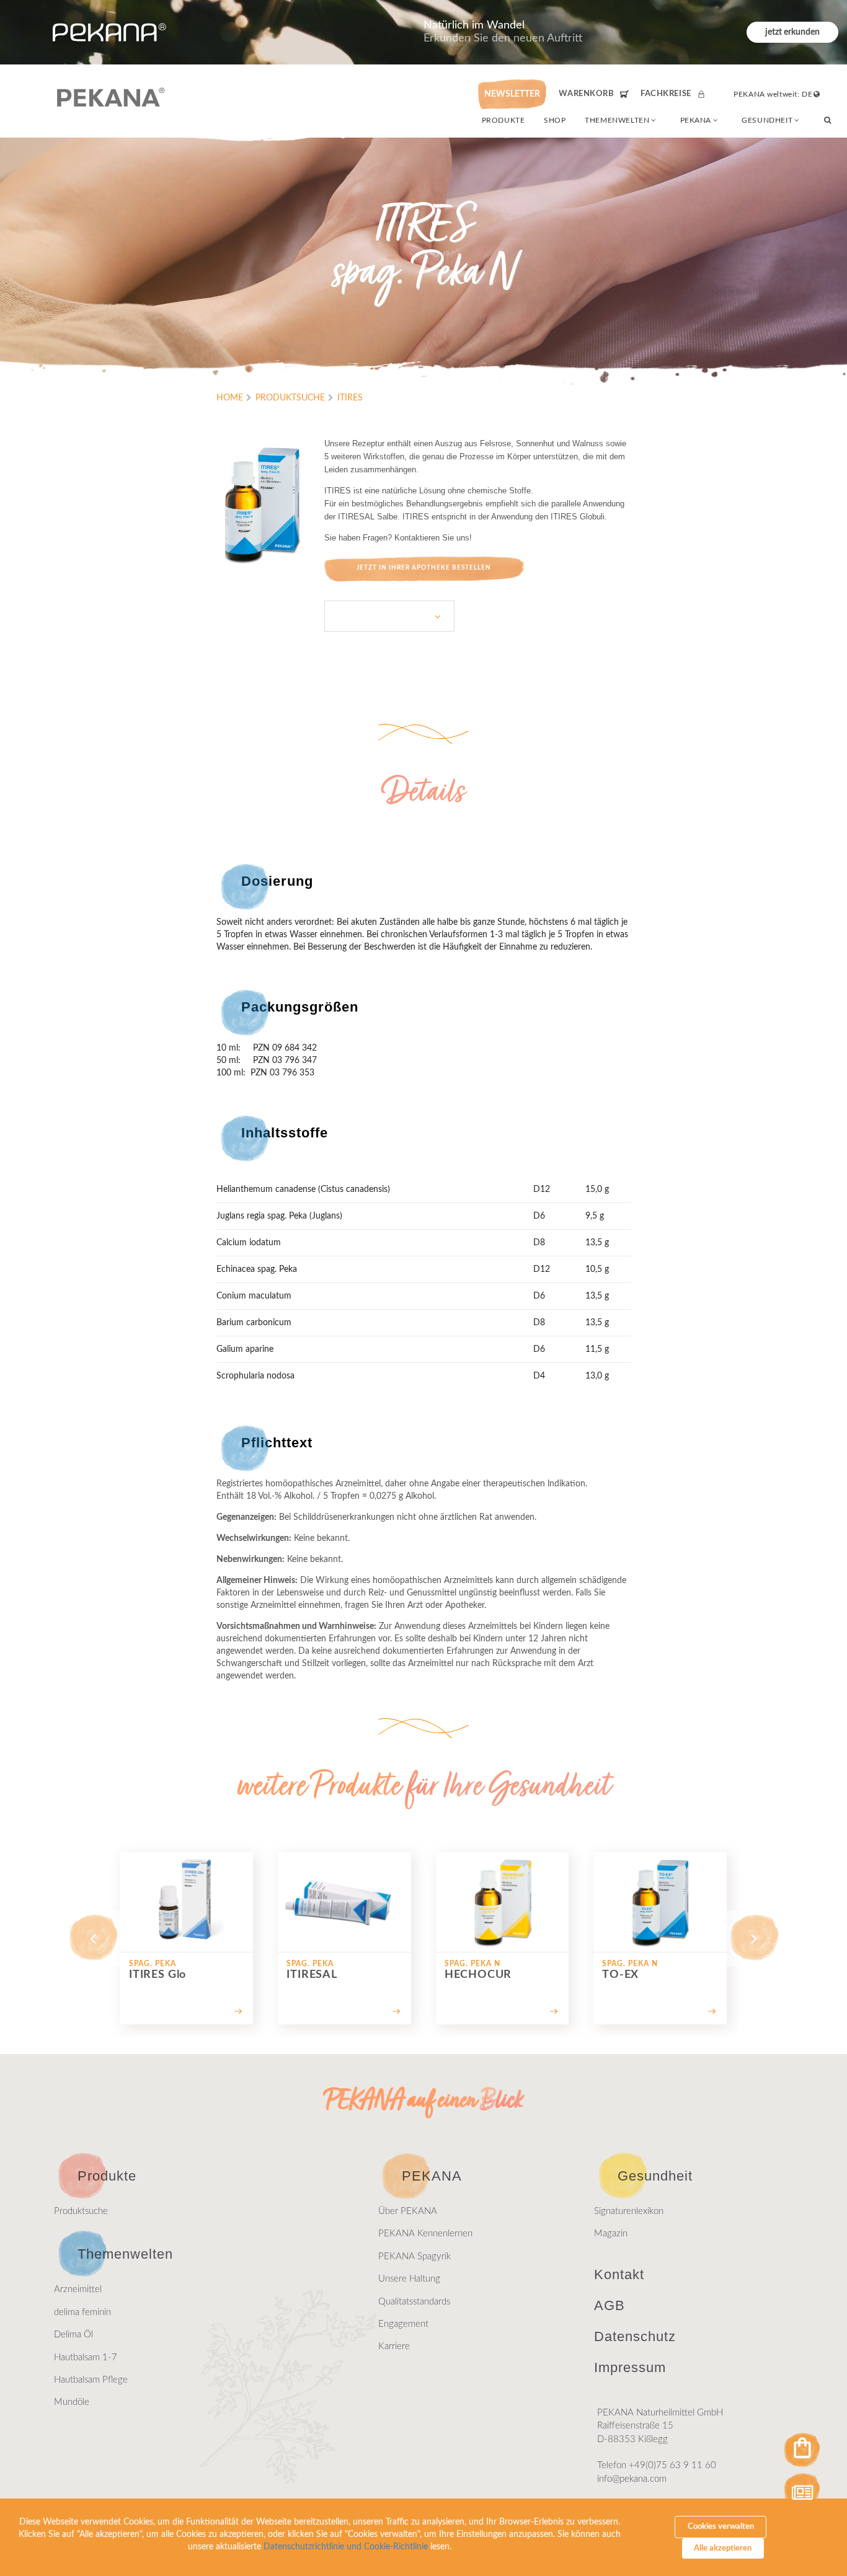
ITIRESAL (356, 517)
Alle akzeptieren (723, 2548)
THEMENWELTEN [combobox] (617, 120)
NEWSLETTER (512, 94)
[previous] (93, 1938)
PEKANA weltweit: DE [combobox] (773, 94)
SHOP (555, 120)
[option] (187, 1938)
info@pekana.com (632, 2479)
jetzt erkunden (792, 32)
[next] (754, 1938)
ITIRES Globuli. (579, 517)
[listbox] (389, 616)
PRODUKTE (503, 120)
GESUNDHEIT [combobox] (767, 120)
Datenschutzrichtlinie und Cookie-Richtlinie (346, 2547)
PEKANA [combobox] (696, 120)
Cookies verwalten (721, 2527)
